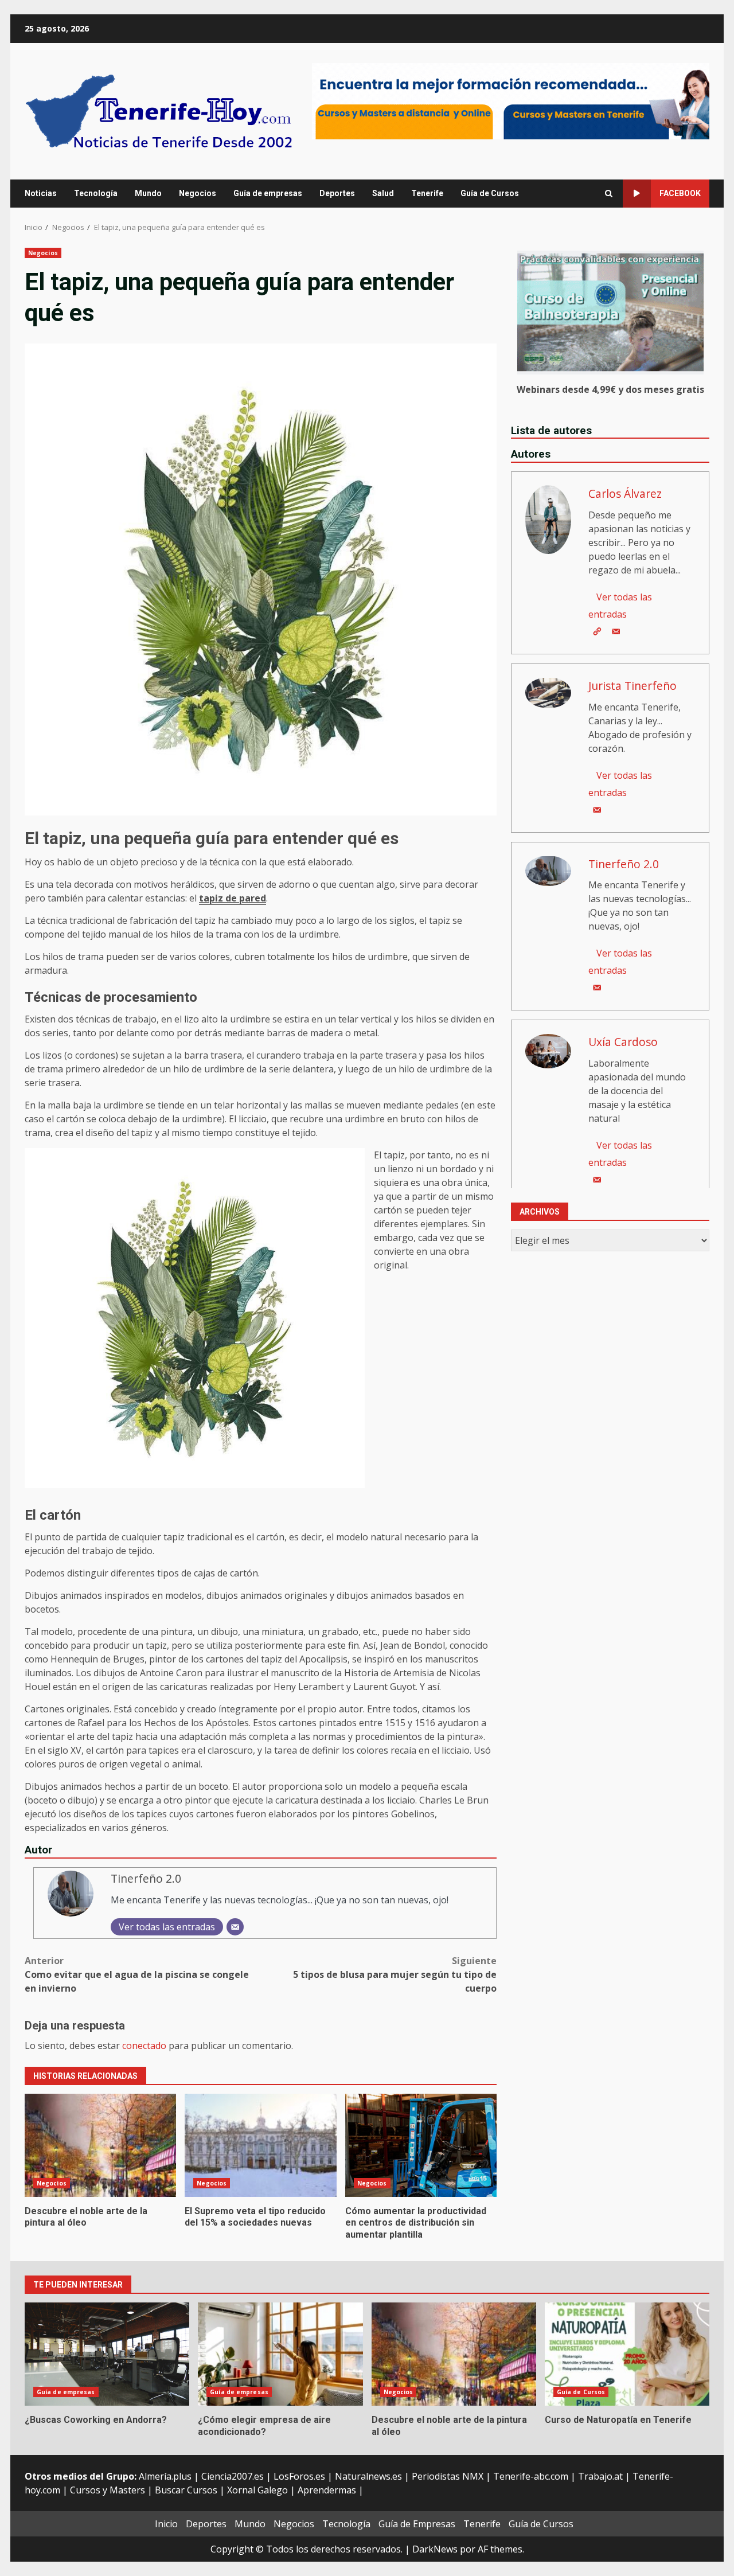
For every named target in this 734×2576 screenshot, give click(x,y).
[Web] (597, 631)
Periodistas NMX (448, 2476)
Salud (383, 193)
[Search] (609, 194)
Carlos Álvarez (625, 493)
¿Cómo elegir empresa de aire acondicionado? (280, 2354)
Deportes (337, 193)
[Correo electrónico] (235, 1927)
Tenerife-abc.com (531, 2476)
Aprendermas (327, 2490)
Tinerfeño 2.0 (146, 1878)
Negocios (198, 193)
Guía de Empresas (417, 2524)
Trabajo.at (600, 2476)
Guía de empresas (268, 193)
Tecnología (96, 193)
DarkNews (435, 2549)
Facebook (680, 193)
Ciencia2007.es (233, 2476)
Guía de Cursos (490, 193)
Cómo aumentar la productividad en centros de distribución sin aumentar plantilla (421, 2145)
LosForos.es (299, 2476)
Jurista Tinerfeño (633, 685)
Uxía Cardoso (623, 1042)
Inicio (166, 2524)
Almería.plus (165, 2476)
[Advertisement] (511, 100)
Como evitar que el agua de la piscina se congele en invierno (137, 1974)
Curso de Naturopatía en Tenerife (627, 2354)
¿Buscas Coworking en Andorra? (107, 2354)
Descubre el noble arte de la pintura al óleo (100, 2145)
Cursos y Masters (108, 2490)
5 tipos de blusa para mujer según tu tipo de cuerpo (395, 1974)
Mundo (148, 193)
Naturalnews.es (368, 2476)
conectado (144, 2046)
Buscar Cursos (186, 2490)
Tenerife (427, 193)
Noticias (41, 193)
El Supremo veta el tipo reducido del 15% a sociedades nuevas (260, 2145)
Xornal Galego (257, 2490)
